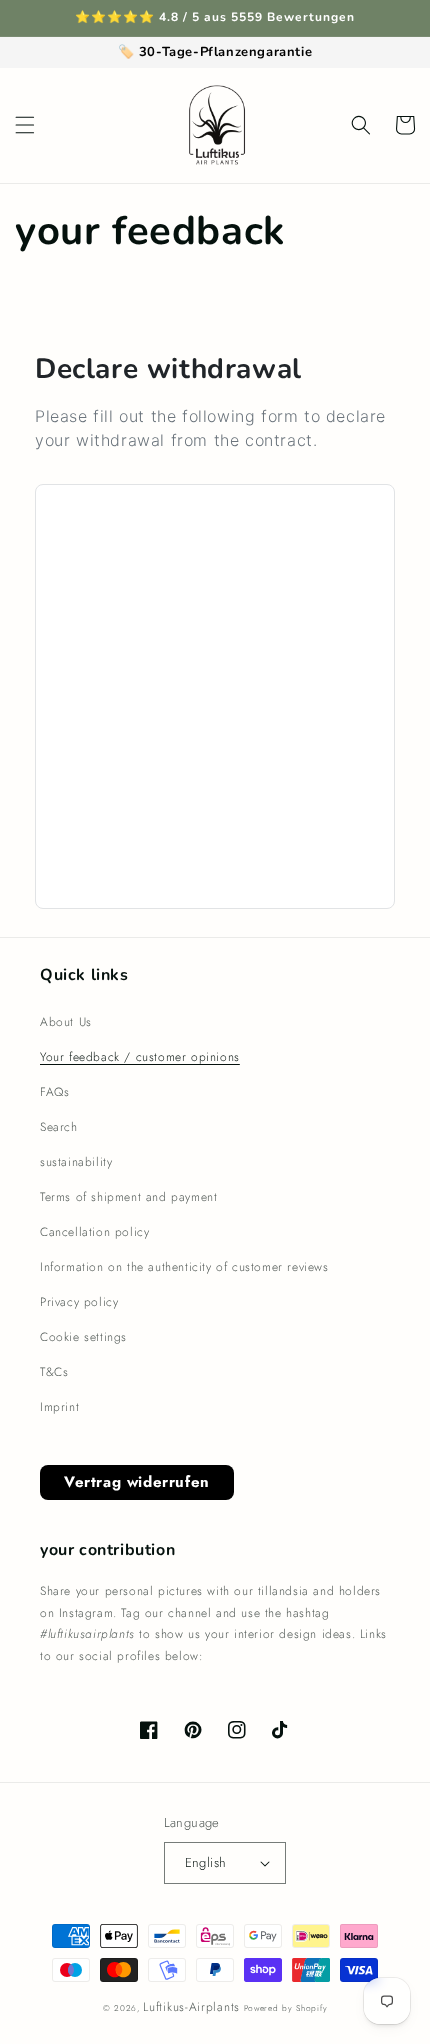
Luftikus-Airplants (191, 2007)
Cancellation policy (94, 1232)
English (206, 1862)
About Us (66, 1022)
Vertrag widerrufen (137, 1482)
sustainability (76, 1162)
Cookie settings (83, 1337)
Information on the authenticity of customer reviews (184, 1267)
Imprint (59, 1407)
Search (59, 1127)
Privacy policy (79, 1302)
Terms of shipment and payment (128, 1197)
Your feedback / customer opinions (140, 1057)
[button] (25, 125)
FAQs (54, 1092)
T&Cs (54, 1372)
